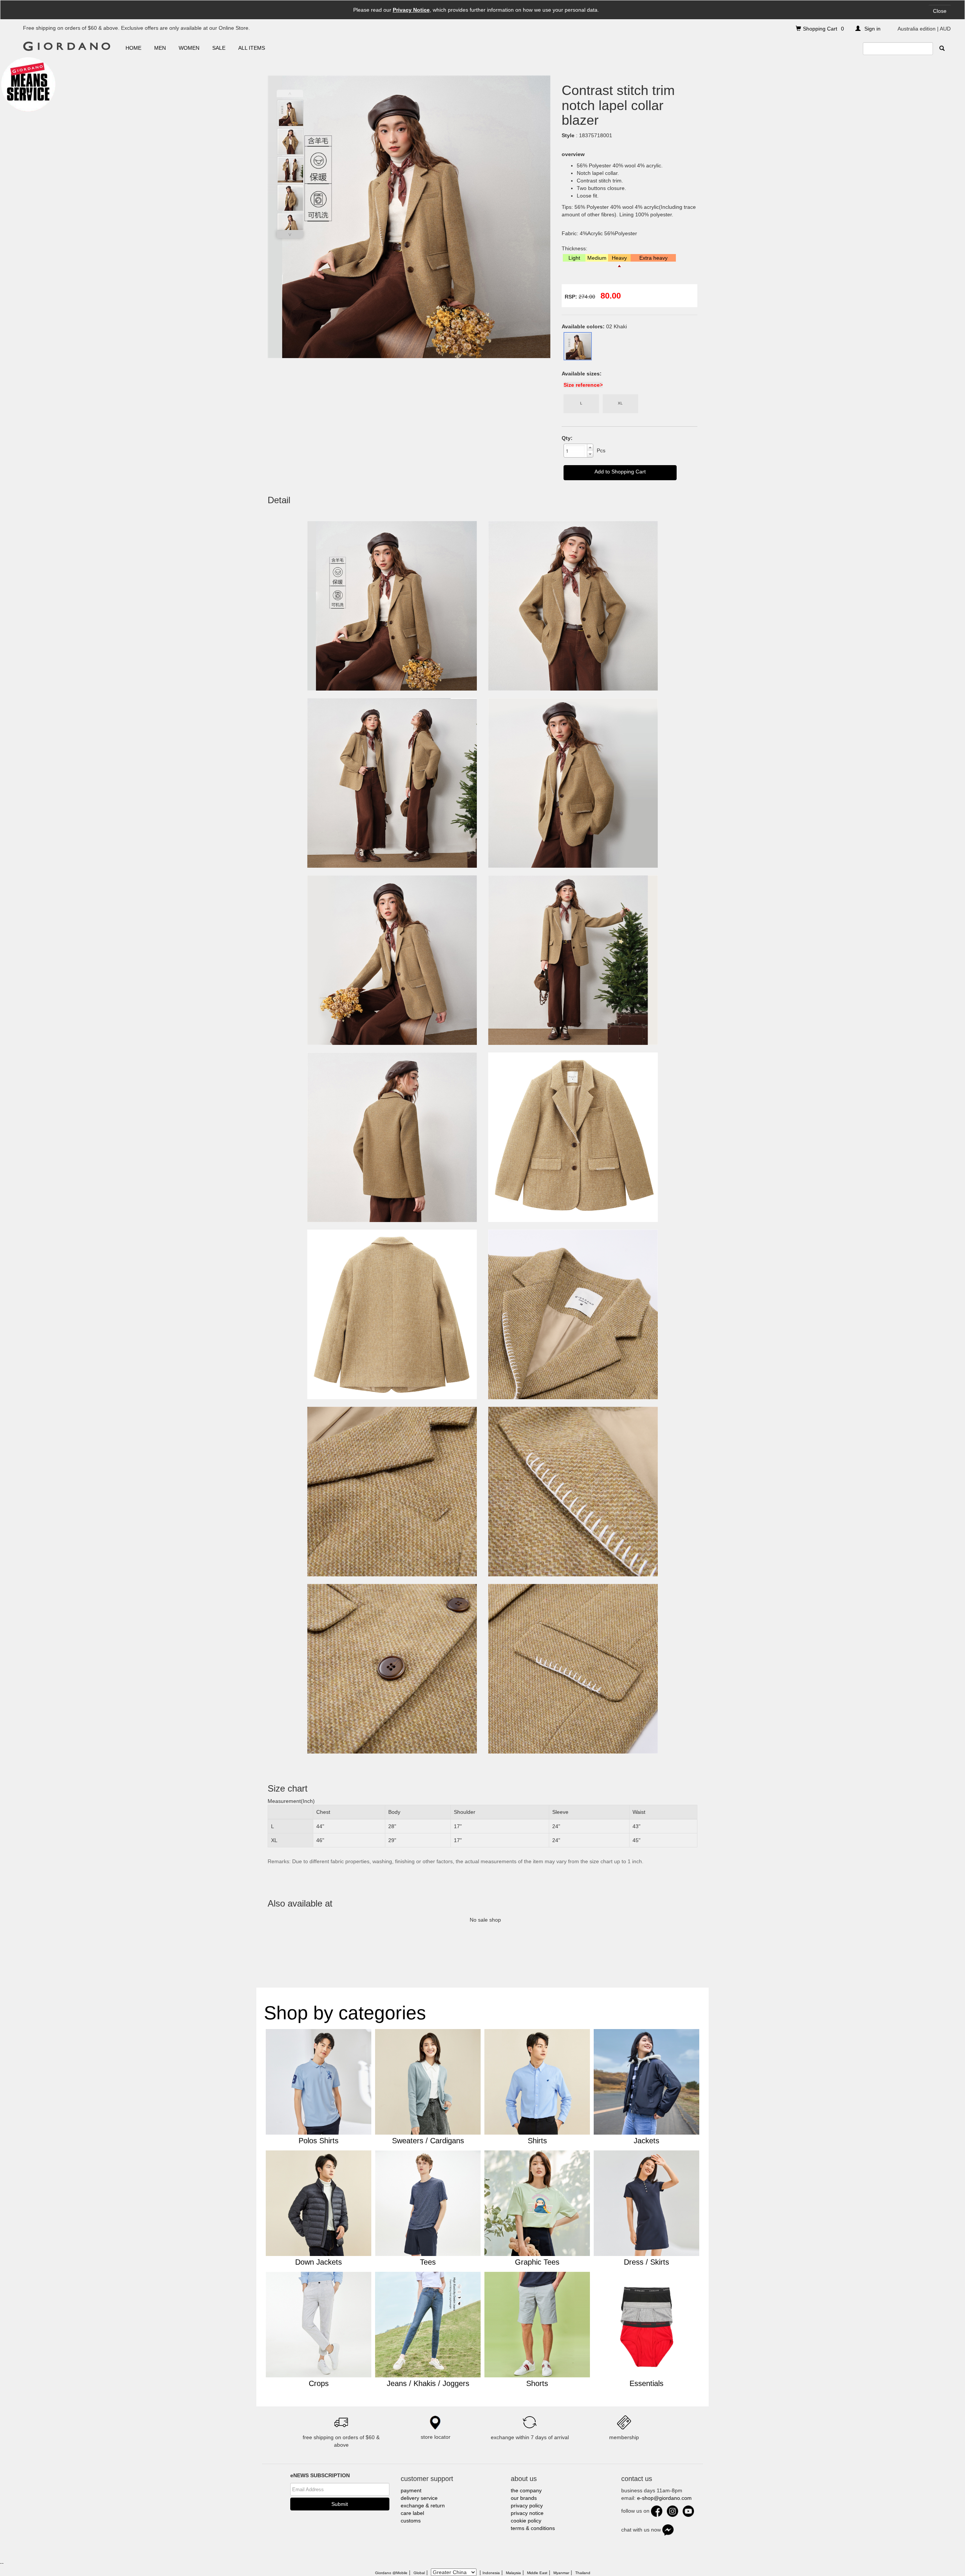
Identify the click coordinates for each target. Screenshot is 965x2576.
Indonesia (491, 2573)
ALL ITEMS (252, 48)
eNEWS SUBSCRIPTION (320, 2475)
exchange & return (423, 2506)
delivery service (419, 2498)
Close (940, 11)
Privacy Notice (411, 10)
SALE (219, 48)
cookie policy (526, 2521)
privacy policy (527, 2506)
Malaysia (513, 2573)
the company (526, 2490)
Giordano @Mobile (391, 2573)
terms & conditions (533, 2528)
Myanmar (561, 2573)
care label (412, 2513)
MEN (160, 48)
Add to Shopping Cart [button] (620, 472)
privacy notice (527, 2513)
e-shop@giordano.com (664, 2498)
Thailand (583, 2573)
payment (411, 2490)
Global (419, 2573)
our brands (524, 2498)
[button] (590, 447)
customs (411, 2521)
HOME (133, 48)
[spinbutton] (575, 451)
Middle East (537, 2573)
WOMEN (189, 48)
